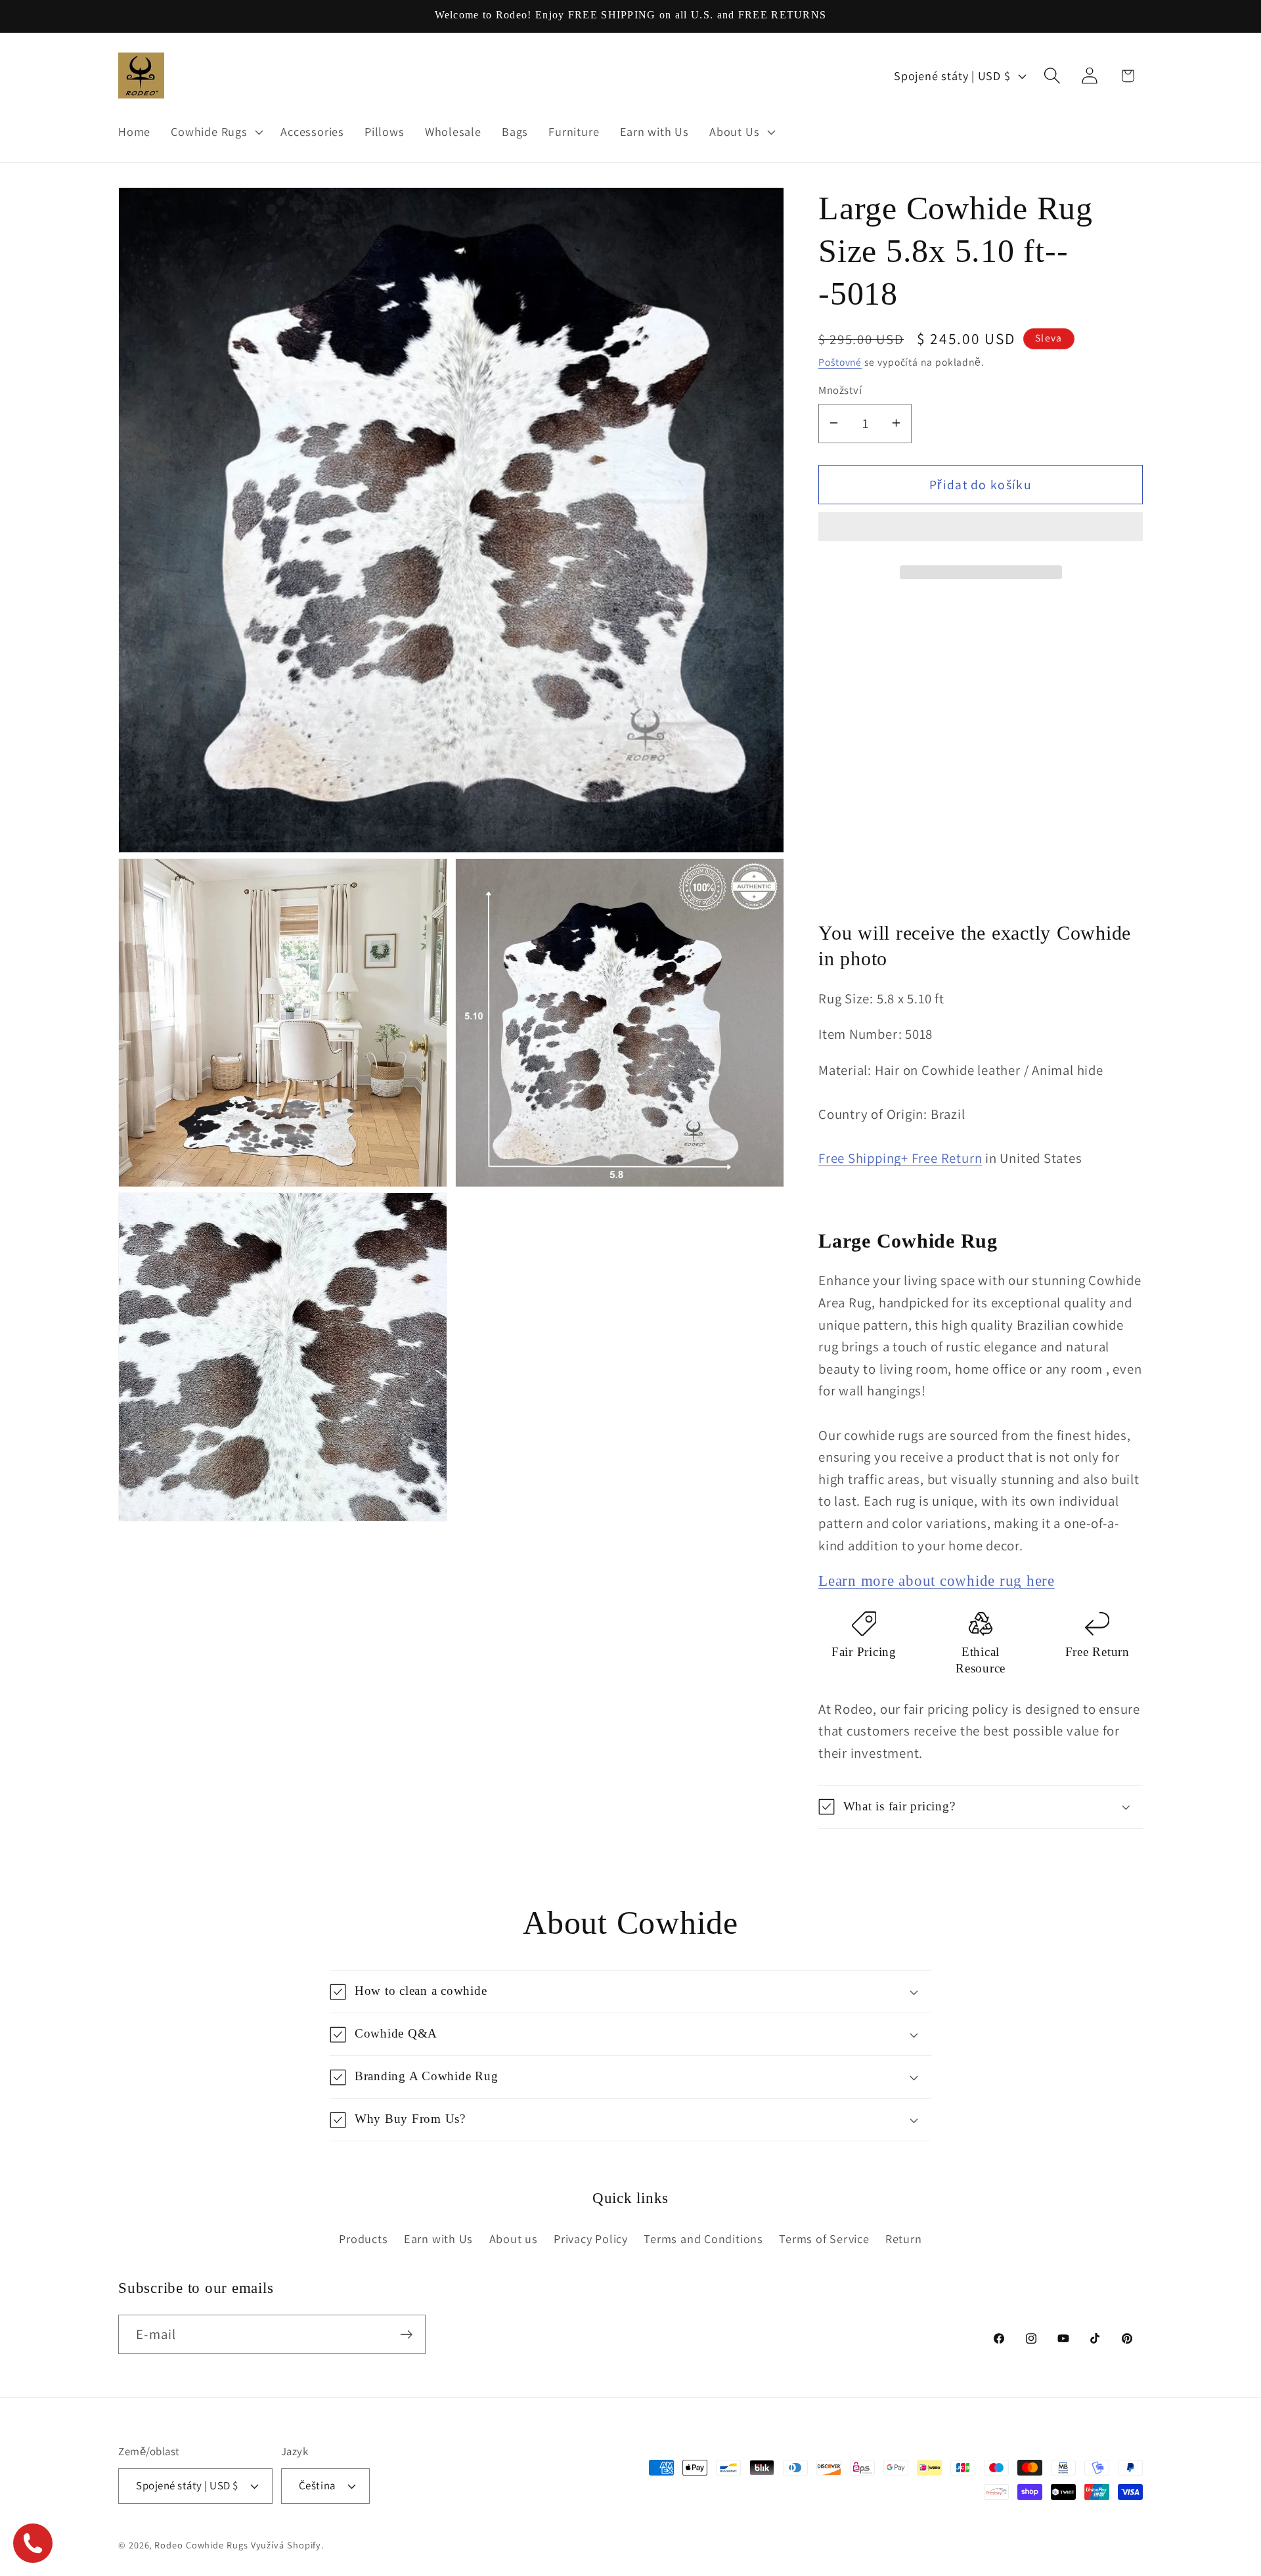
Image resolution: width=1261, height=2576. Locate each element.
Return (904, 2238)
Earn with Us (438, 2238)
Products (363, 2238)
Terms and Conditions (703, 2238)
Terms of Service (824, 2238)
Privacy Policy (591, 2238)
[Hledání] (1052, 76)
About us (514, 2238)
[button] (981, 532)
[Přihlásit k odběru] (406, 2335)
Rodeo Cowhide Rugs (201, 2544)
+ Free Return (941, 1158)
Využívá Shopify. (288, 2544)
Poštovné (840, 361)
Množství (840, 390)
